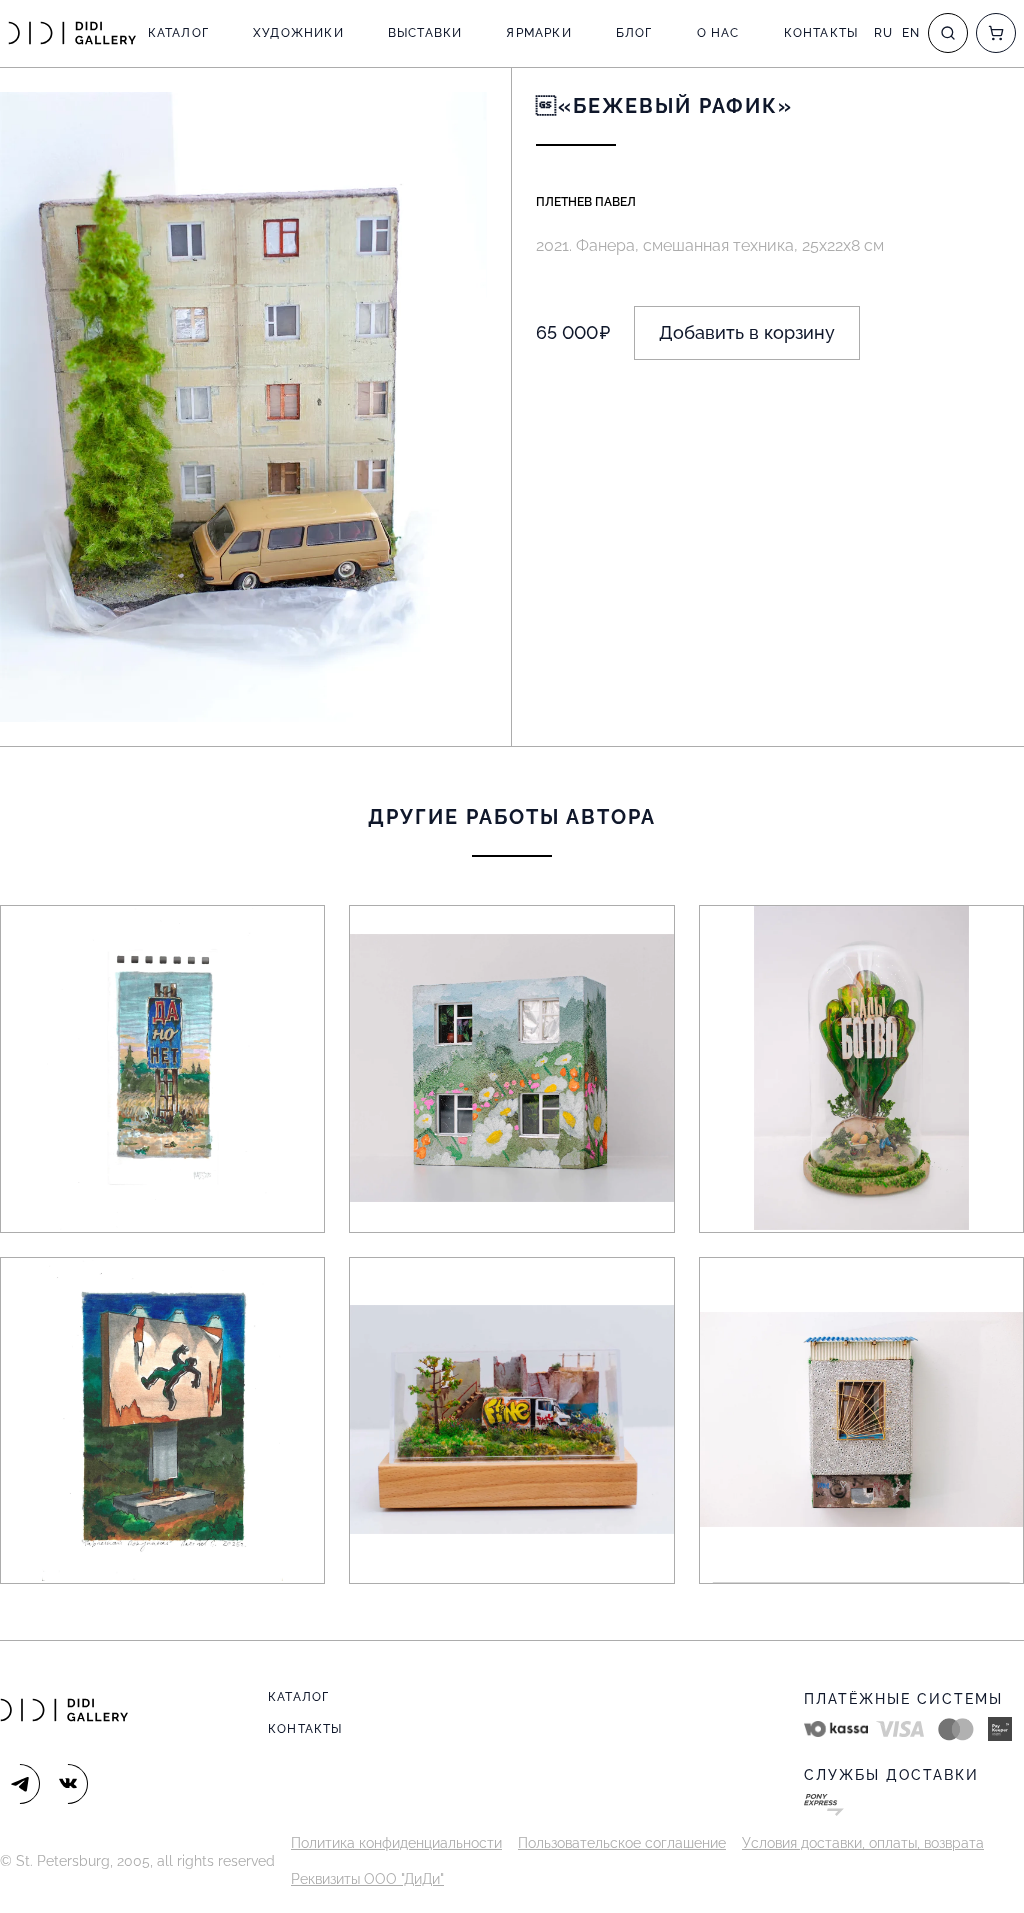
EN (911, 33)
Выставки (425, 33)
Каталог (178, 33)
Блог (634, 33)
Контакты (821, 33)
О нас (718, 33)
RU (883, 33)
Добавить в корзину (747, 332)
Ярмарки (538, 33)
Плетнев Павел (586, 202)
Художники (298, 33)
